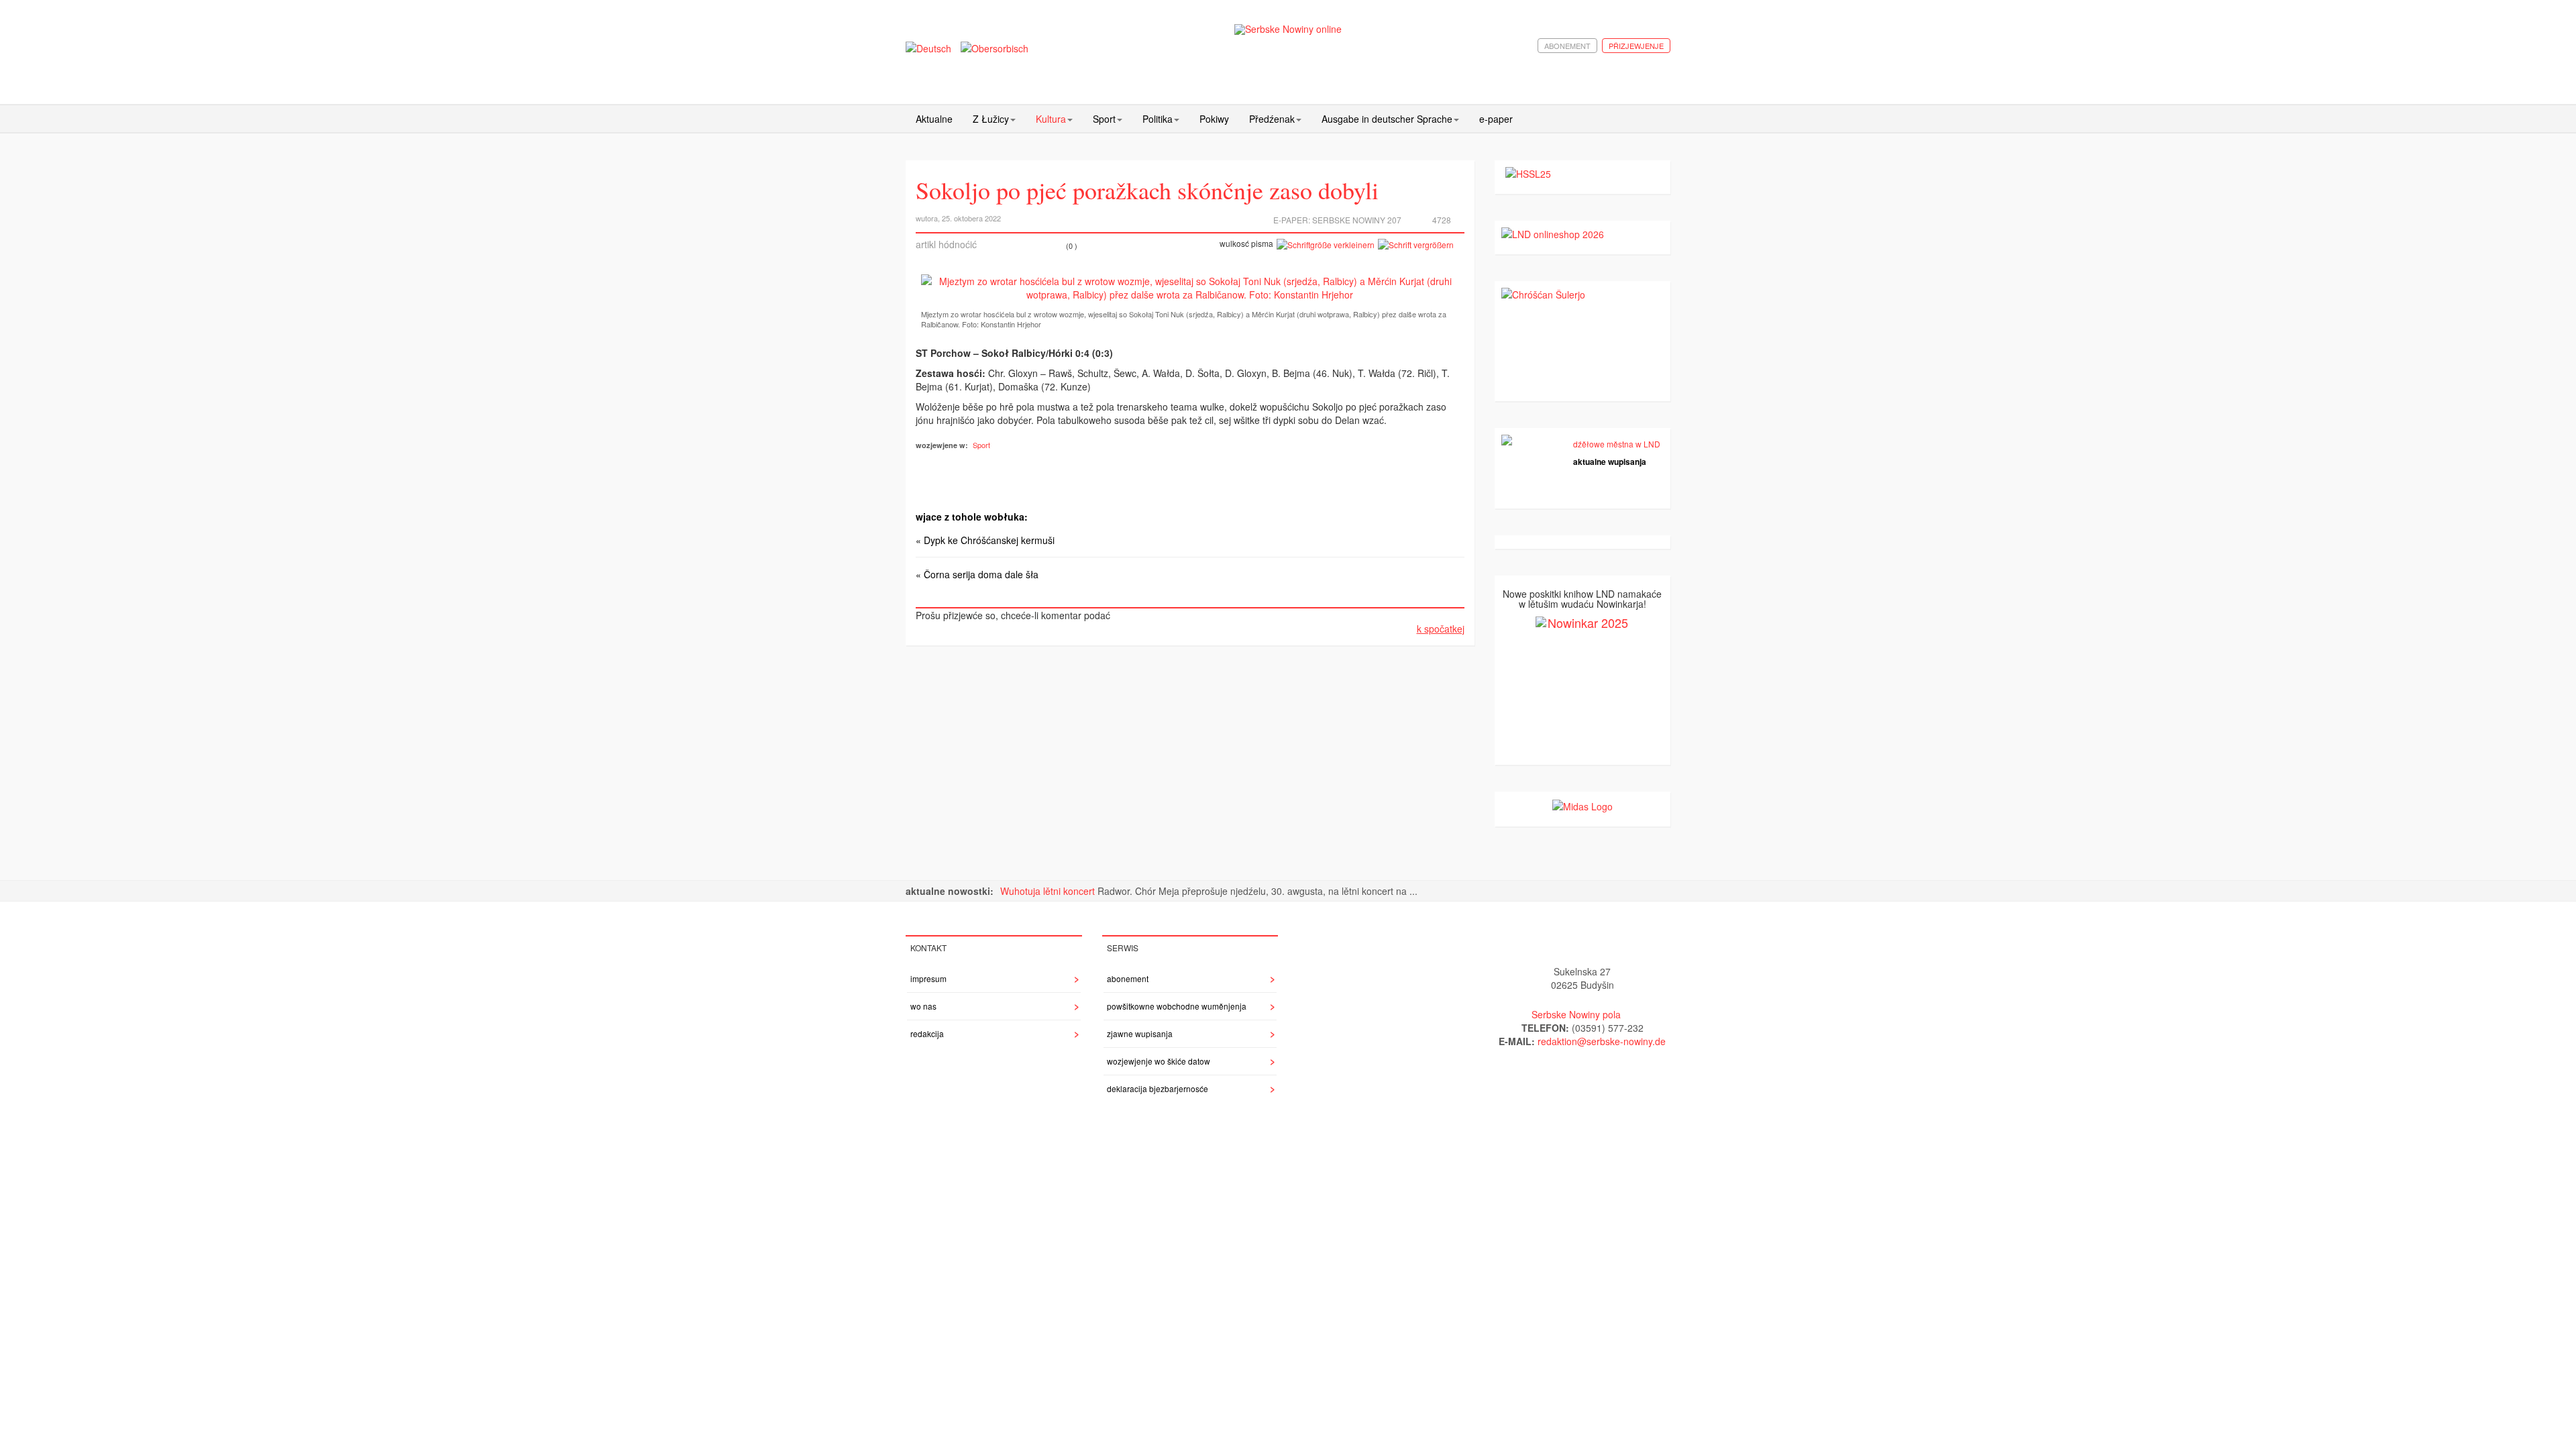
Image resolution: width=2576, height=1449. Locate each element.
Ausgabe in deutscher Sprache (1387, 119)
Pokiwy (1214, 119)
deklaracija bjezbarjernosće (1158, 1088)
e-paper (1496, 119)
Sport (1104, 119)
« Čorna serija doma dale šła (977, 574)
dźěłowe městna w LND (1617, 444)
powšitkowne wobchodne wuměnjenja (1177, 1006)
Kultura (1051, 119)
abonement (1567, 46)
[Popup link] (1190, 288)
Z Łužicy (991, 119)
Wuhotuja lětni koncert (1049, 891)
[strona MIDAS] (1582, 805)
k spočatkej (1441, 629)
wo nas (923, 1006)
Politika (1158, 119)
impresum (928, 978)
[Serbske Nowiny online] (1288, 29)
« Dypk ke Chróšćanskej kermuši (985, 540)
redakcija (927, 1033)
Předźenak (1272, 119)
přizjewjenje (1636, 46)
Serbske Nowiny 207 (1357, 220)
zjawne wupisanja (1140, 1033)
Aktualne (934, 119)
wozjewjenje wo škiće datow (1159, 1061)
